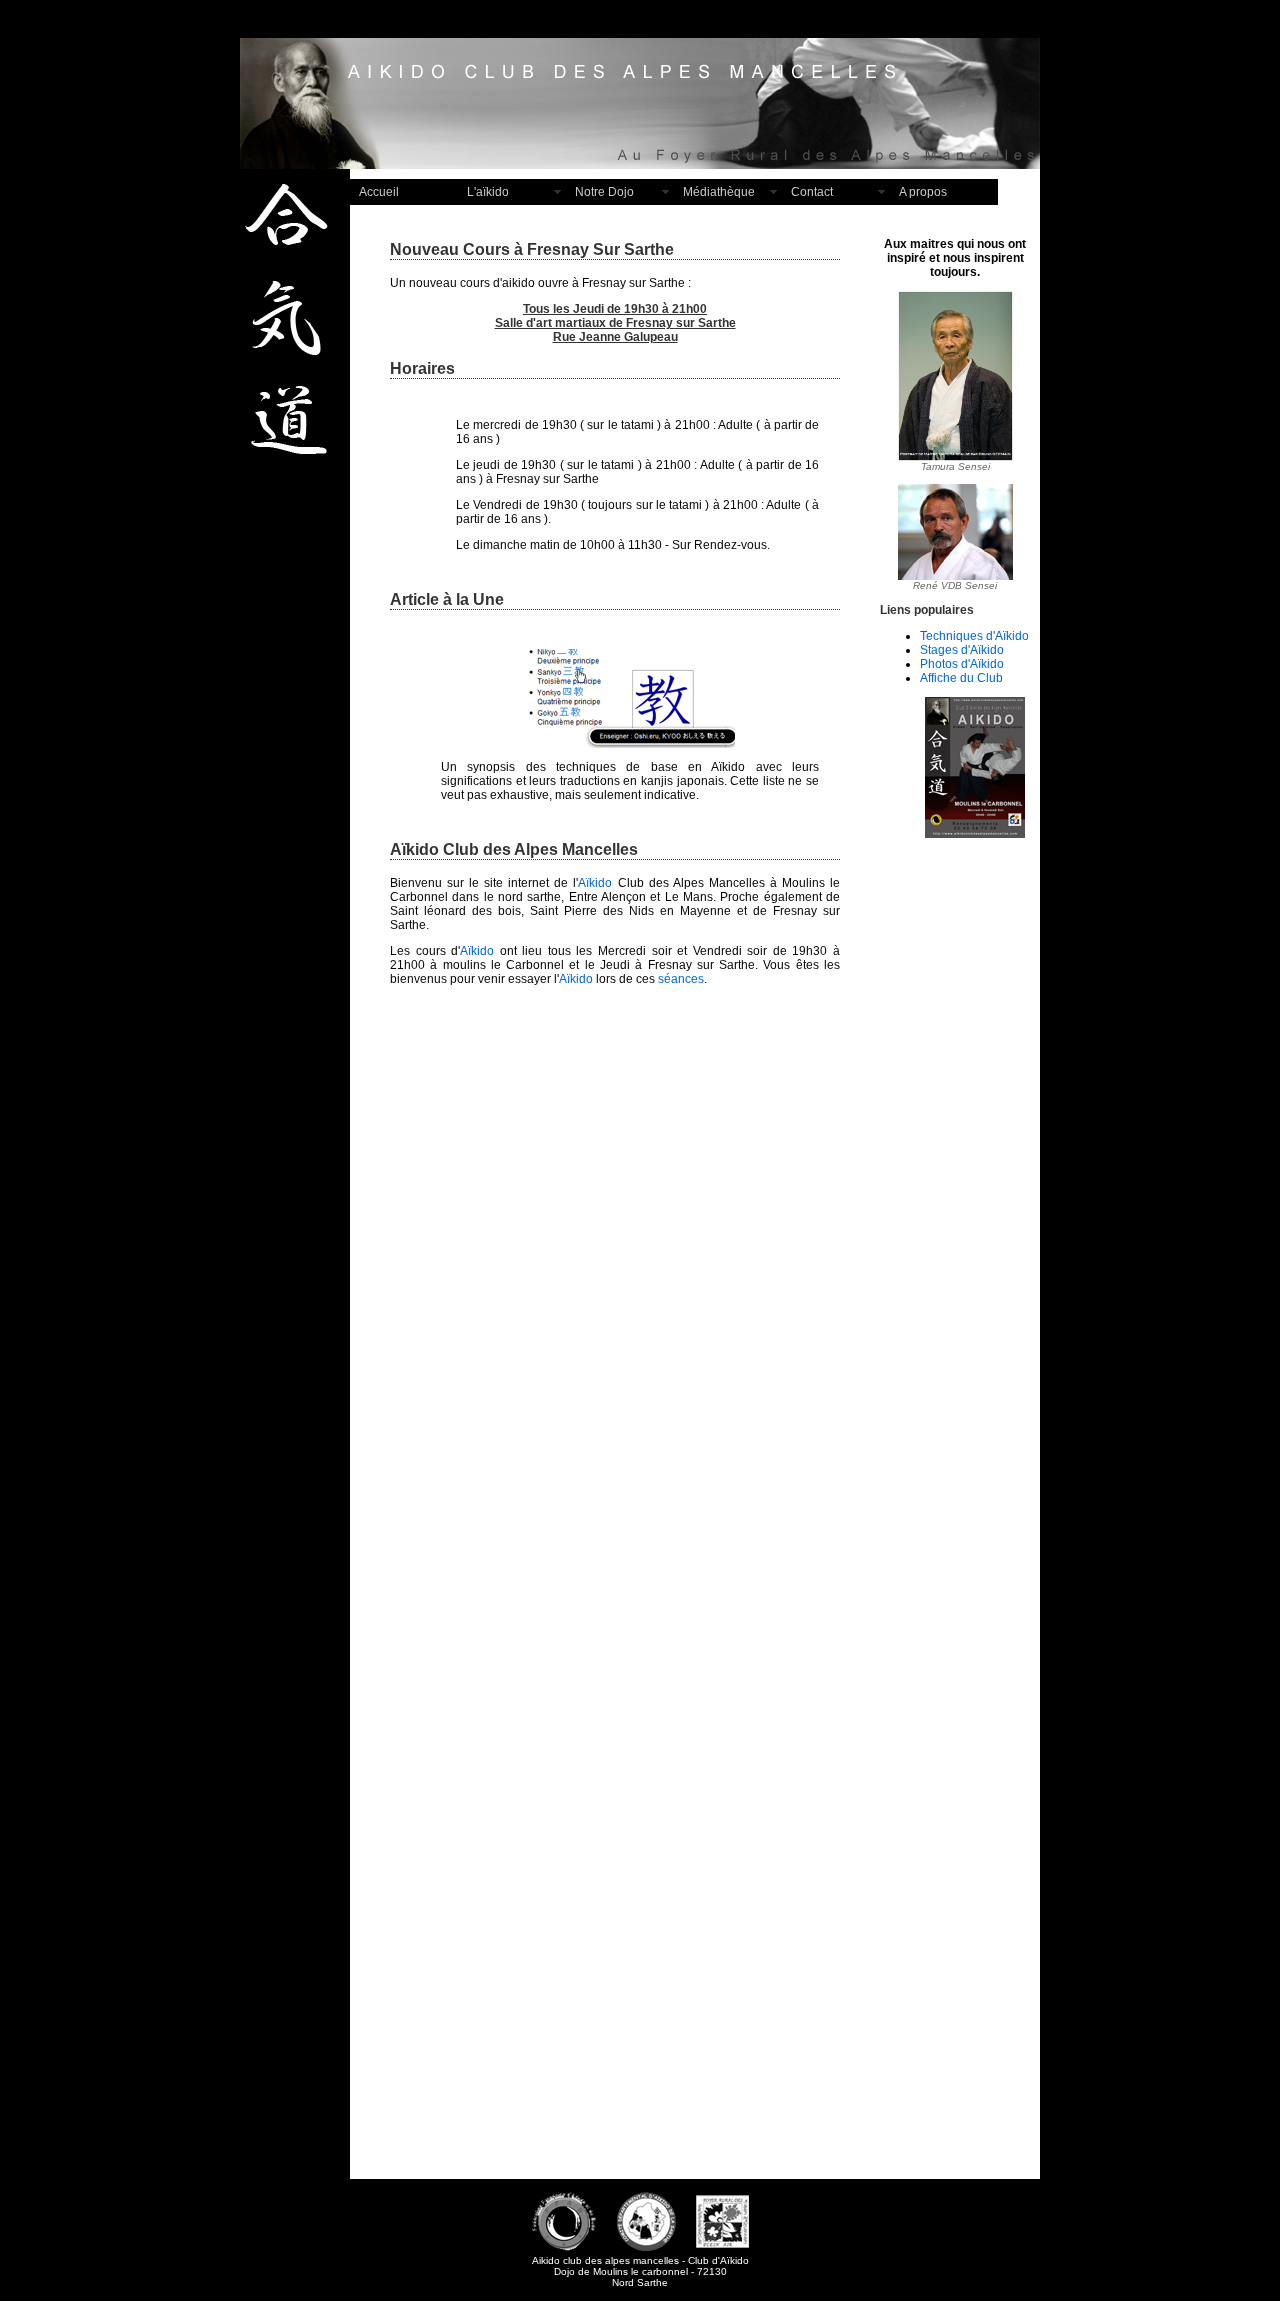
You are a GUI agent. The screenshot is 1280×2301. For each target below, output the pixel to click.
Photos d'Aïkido (962, 664)
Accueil (379, 192)
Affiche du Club (961, 678)
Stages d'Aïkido (962, 650)
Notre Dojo (604, 192)
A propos (923, 192)
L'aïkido (488, 192)
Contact (812, 192)
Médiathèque (719, 192)
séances (681, 979)
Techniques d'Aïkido (974, 636)
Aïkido (595, 883)
